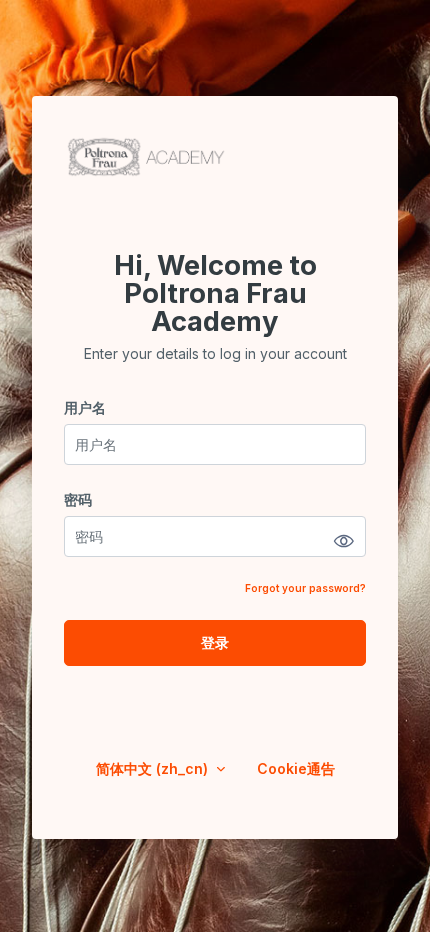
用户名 (85, 407)
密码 (78, 499)
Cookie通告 (296, 768)
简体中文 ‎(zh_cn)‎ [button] (154, 768)
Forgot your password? (305, 588)
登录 (215, 642)
